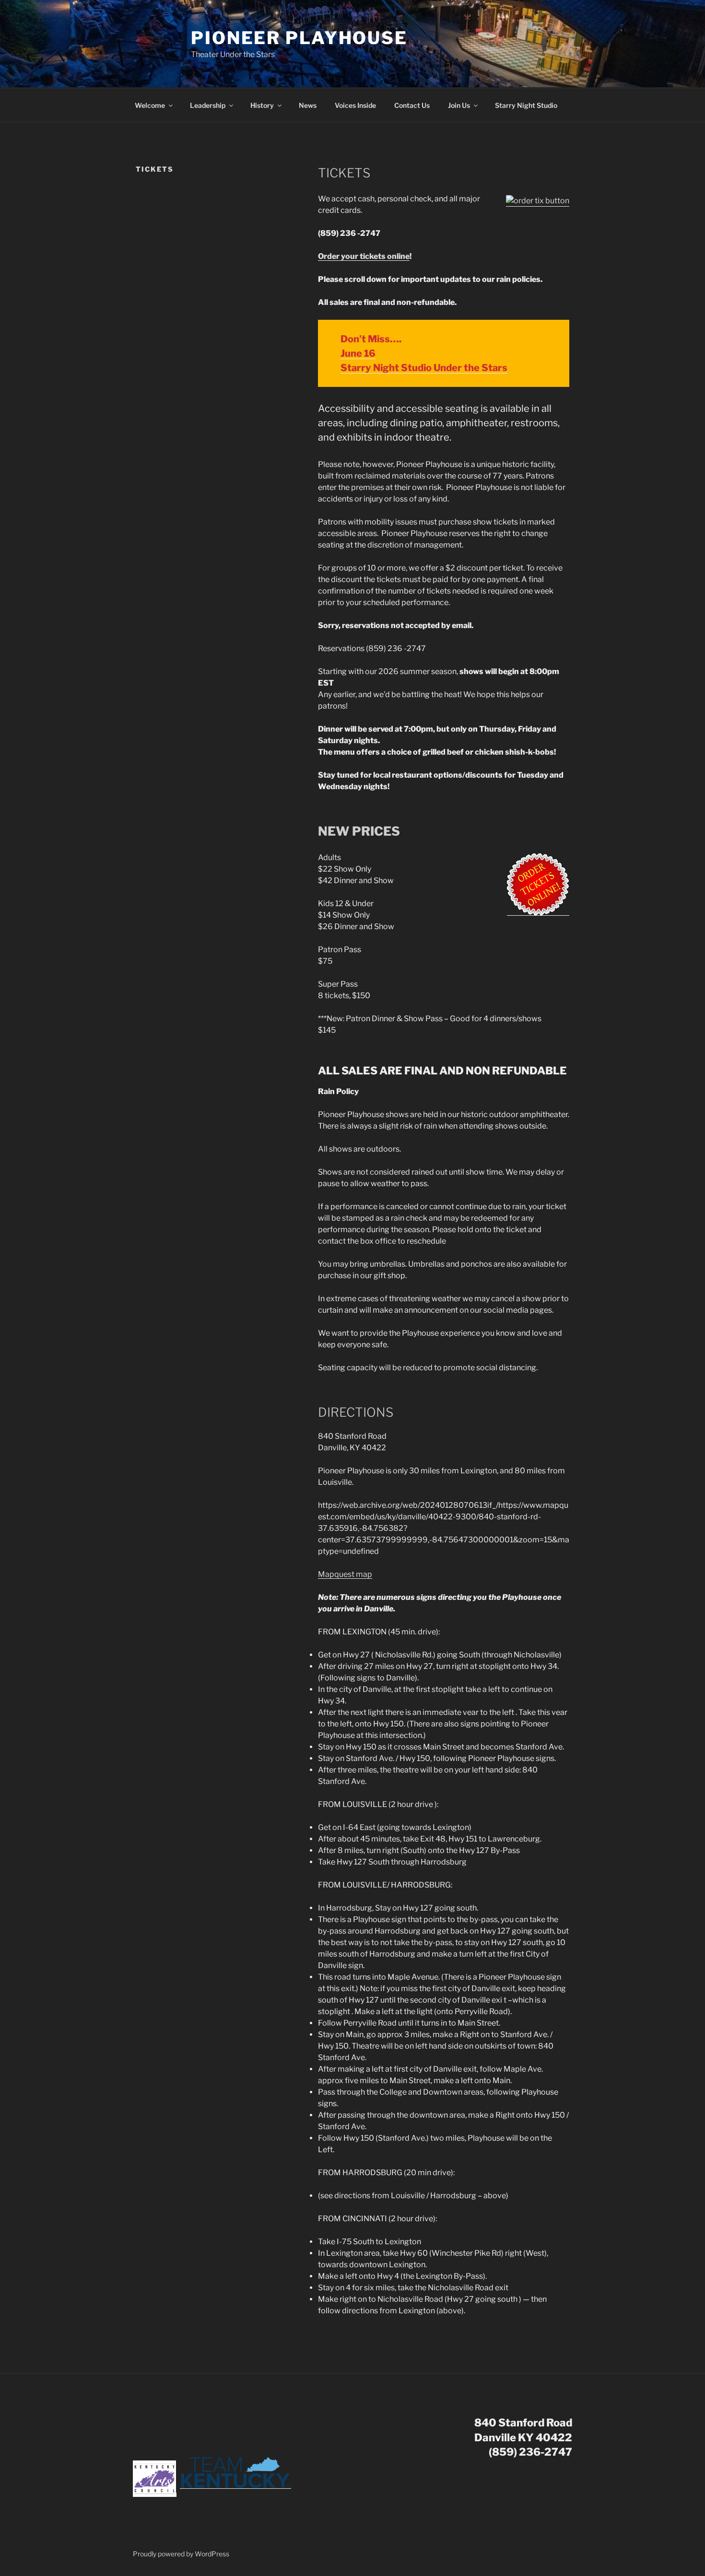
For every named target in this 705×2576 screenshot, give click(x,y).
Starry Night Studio (526, 105)
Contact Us (412, 105)
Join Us (459, 105)
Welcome (150, 105)
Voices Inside (355, 105)
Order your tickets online (364, 256)
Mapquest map (345, 1574)
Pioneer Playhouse (299, 38)
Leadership (208, 105)
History (262, 105)
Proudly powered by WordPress (181, 2554)
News (308, 105)
